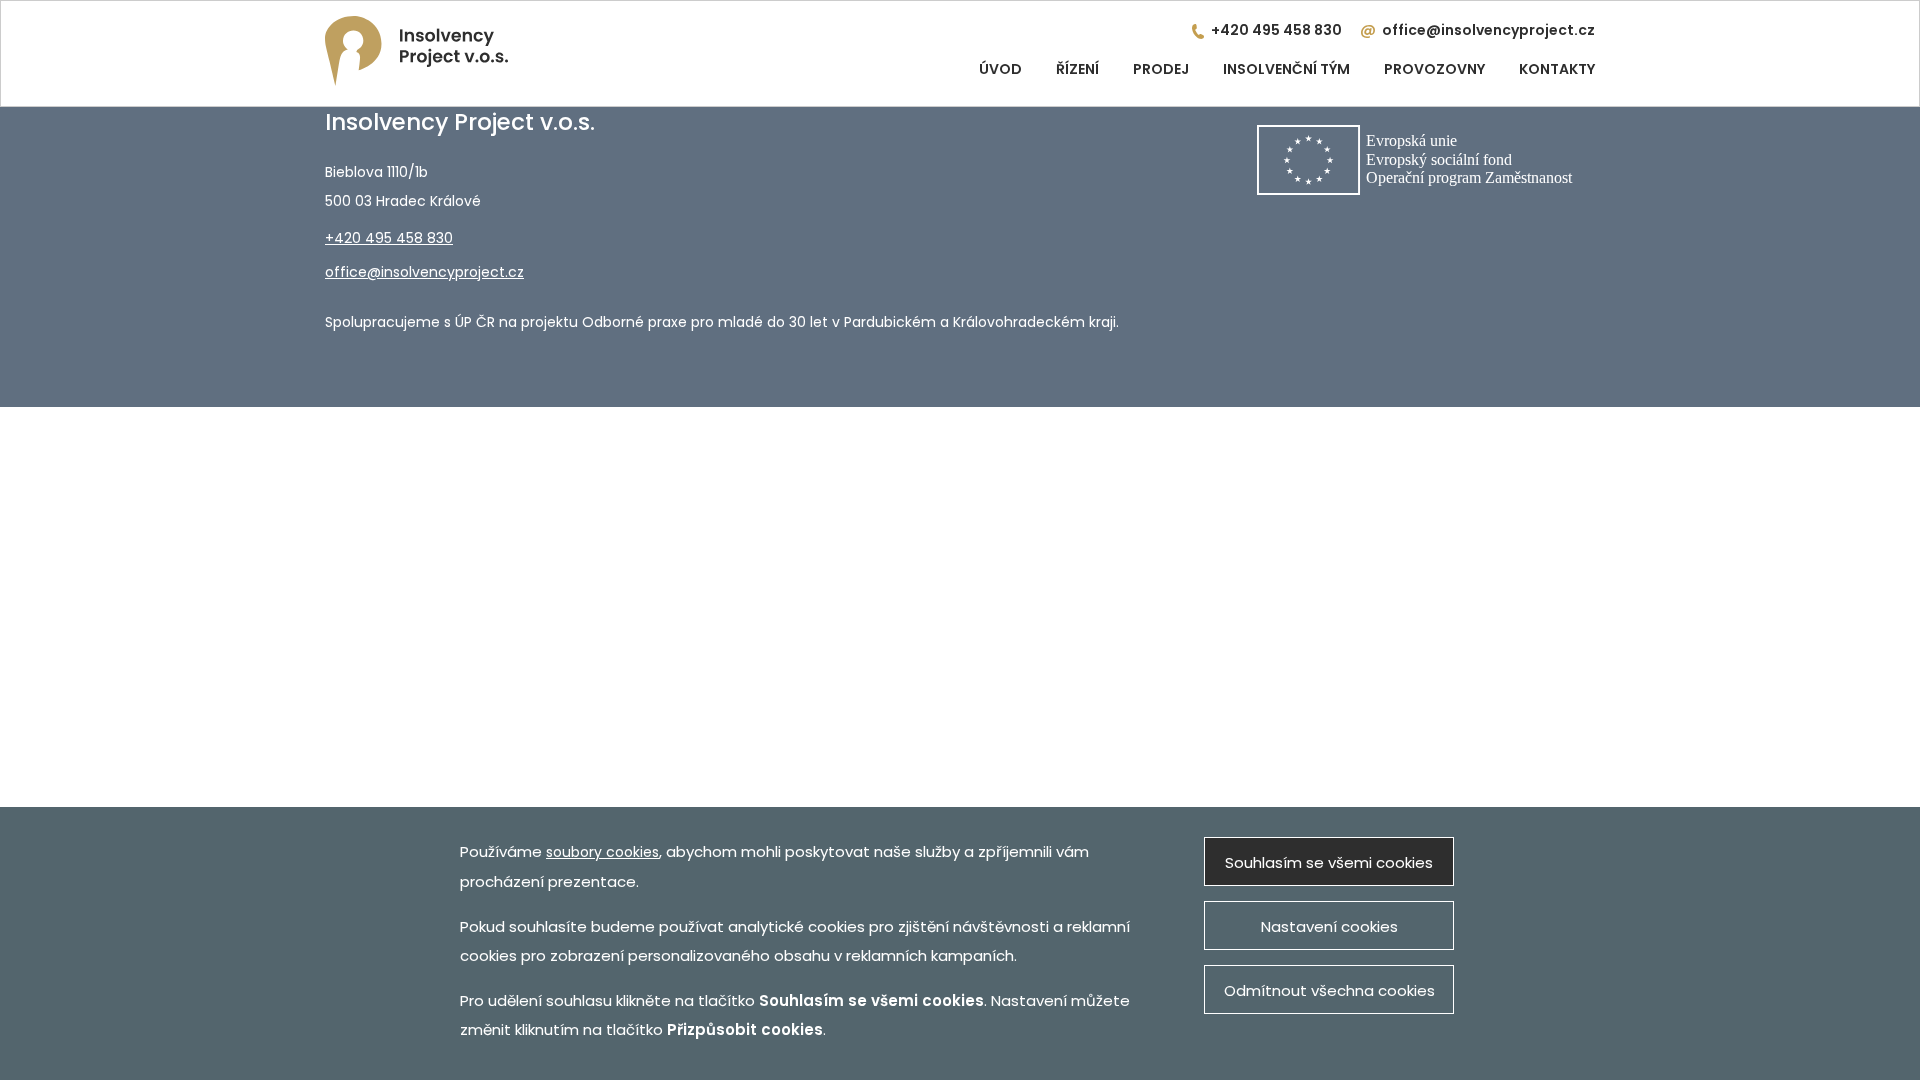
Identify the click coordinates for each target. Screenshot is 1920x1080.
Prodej (1161, 69)
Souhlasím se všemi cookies (1329, 862)
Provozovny (1434, 69)
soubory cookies (602, 852)
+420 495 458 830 (1276, 30)
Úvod (1000, 69)
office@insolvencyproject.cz (1488, 30)
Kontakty (1557, 69)
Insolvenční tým (1286, 69)
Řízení (1077, 69)
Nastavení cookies (1329, 926)
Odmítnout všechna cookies (1329, 990)
